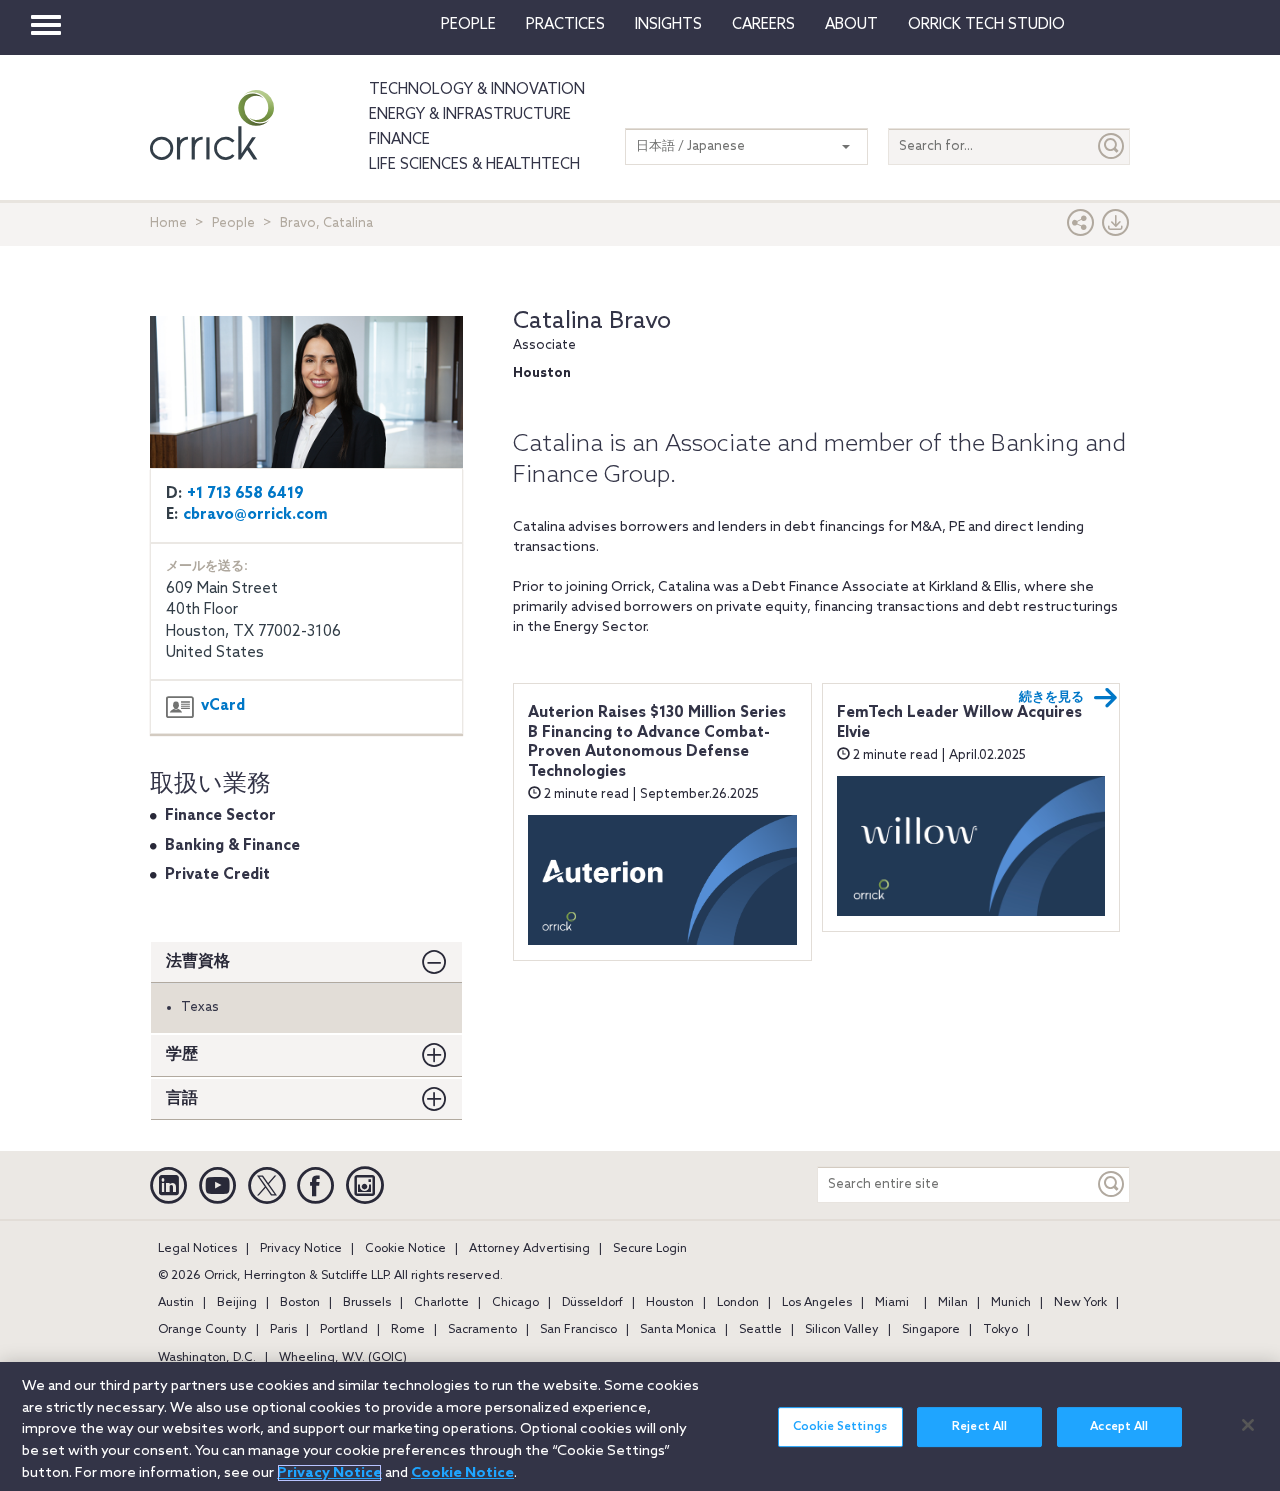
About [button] (851, 25)
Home (168, 223)
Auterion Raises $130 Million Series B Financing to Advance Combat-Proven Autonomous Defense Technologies (657, 742)
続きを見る (1051, 697)
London (738, 1303)
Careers (763, 25)
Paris (283, 1330)
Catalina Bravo (592, 321)
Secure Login (650, 1249)
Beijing (237, 1303)
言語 (182, 1098)
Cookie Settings (840, 1427)
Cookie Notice (405, 1249)
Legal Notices (197, 1249)
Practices (565, 25)
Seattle (760, 1330)
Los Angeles (817, 1303)
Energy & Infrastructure (470, 115)
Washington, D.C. (207, 1358)
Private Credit (217, 875)
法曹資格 (198, 961)
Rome (408, 1330)
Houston (670, 1303)
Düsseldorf (592, 1303)
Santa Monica (678, 1330)
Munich (1011, 1303)
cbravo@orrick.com (255, 515)
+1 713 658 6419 (245, 494)
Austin (176, 1303)
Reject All (979, 1427)
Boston (300, 1303)
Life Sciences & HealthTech (474, 165)
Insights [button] (668, 25)
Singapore (931, 1330)
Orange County (202, 1330)
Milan (953, 1303)
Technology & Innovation (477, 90)
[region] (640, 1426)
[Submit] (1112, 146)
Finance (399, 140)
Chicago (515, 1303)
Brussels (367, 1303)
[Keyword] (1112, 1184)
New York (1080, 1303)
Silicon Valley (842, 1330)
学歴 (182, 1054)
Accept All (1119, 1427)
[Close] (1248, 1425)
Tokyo (1000, 1330)
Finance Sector (220, 816)
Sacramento (482, 1330)
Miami (892, 1303)
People (468, 25)
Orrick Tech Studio (986, 25)
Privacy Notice (301, 1249)
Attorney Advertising (529, 1249)
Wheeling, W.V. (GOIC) (343, 1358)
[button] (1081, 227)
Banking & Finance (232, 846)
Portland (344, 1330)
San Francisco (578, 1330)
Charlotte (441, 1303)
